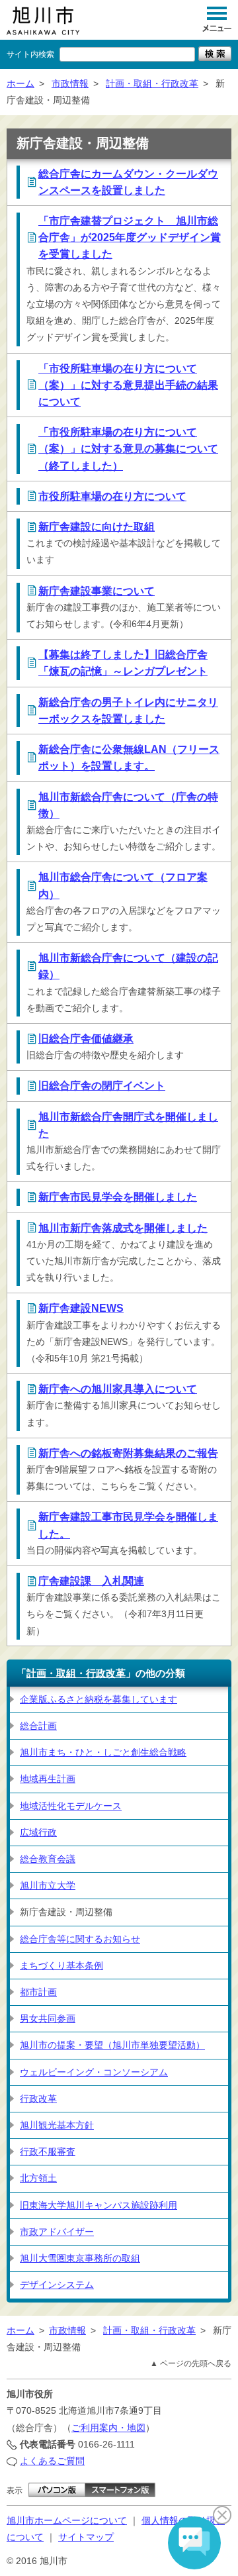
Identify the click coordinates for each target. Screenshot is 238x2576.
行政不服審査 (48, 2152)
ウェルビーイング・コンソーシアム (94, 2072)
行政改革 (38, 2099)
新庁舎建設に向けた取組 (97, 527)
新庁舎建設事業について (97, 591)
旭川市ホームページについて (67, 2520)
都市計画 (38, 1992)
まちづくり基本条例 (61, 1965)
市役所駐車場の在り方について (112, 496)
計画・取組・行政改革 (152, 83)
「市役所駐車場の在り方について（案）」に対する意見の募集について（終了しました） (128, 449)
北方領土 (38, 2178)
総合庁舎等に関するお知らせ (80, 1939)
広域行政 (38, 1832)
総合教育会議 (48, 1859)
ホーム (20, 83)
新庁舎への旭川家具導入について (118, 1389)
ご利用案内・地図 (108, 2428)
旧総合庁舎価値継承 (86, 1039)
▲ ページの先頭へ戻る (191, 2363)
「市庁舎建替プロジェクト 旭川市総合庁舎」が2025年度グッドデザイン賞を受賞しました (130, 237)
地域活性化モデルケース (71, 1806)
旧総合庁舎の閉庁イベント (102, 1086)
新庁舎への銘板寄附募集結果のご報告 (128, 1453)
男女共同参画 (48, 2018)
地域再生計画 (48, 1779)
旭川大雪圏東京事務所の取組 (80, 2258)
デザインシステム (57, 2285)
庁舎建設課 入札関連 (91, 1581)
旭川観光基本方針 (57, 2125)
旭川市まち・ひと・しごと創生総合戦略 (103, 1752)
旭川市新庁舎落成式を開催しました (123, 1228)
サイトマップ (86, 2537)
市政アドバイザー (57, 2232)
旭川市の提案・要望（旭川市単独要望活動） (112, 2045)
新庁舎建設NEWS (81, 1308)
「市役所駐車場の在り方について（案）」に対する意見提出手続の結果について (128, 385)
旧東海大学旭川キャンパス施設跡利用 (99, 2205)
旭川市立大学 (48, 1885)
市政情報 (70, 83)
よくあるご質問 (52, 2461)
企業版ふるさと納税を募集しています (99, 1699)
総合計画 (38, 1726)
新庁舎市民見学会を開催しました (118, 1197)
